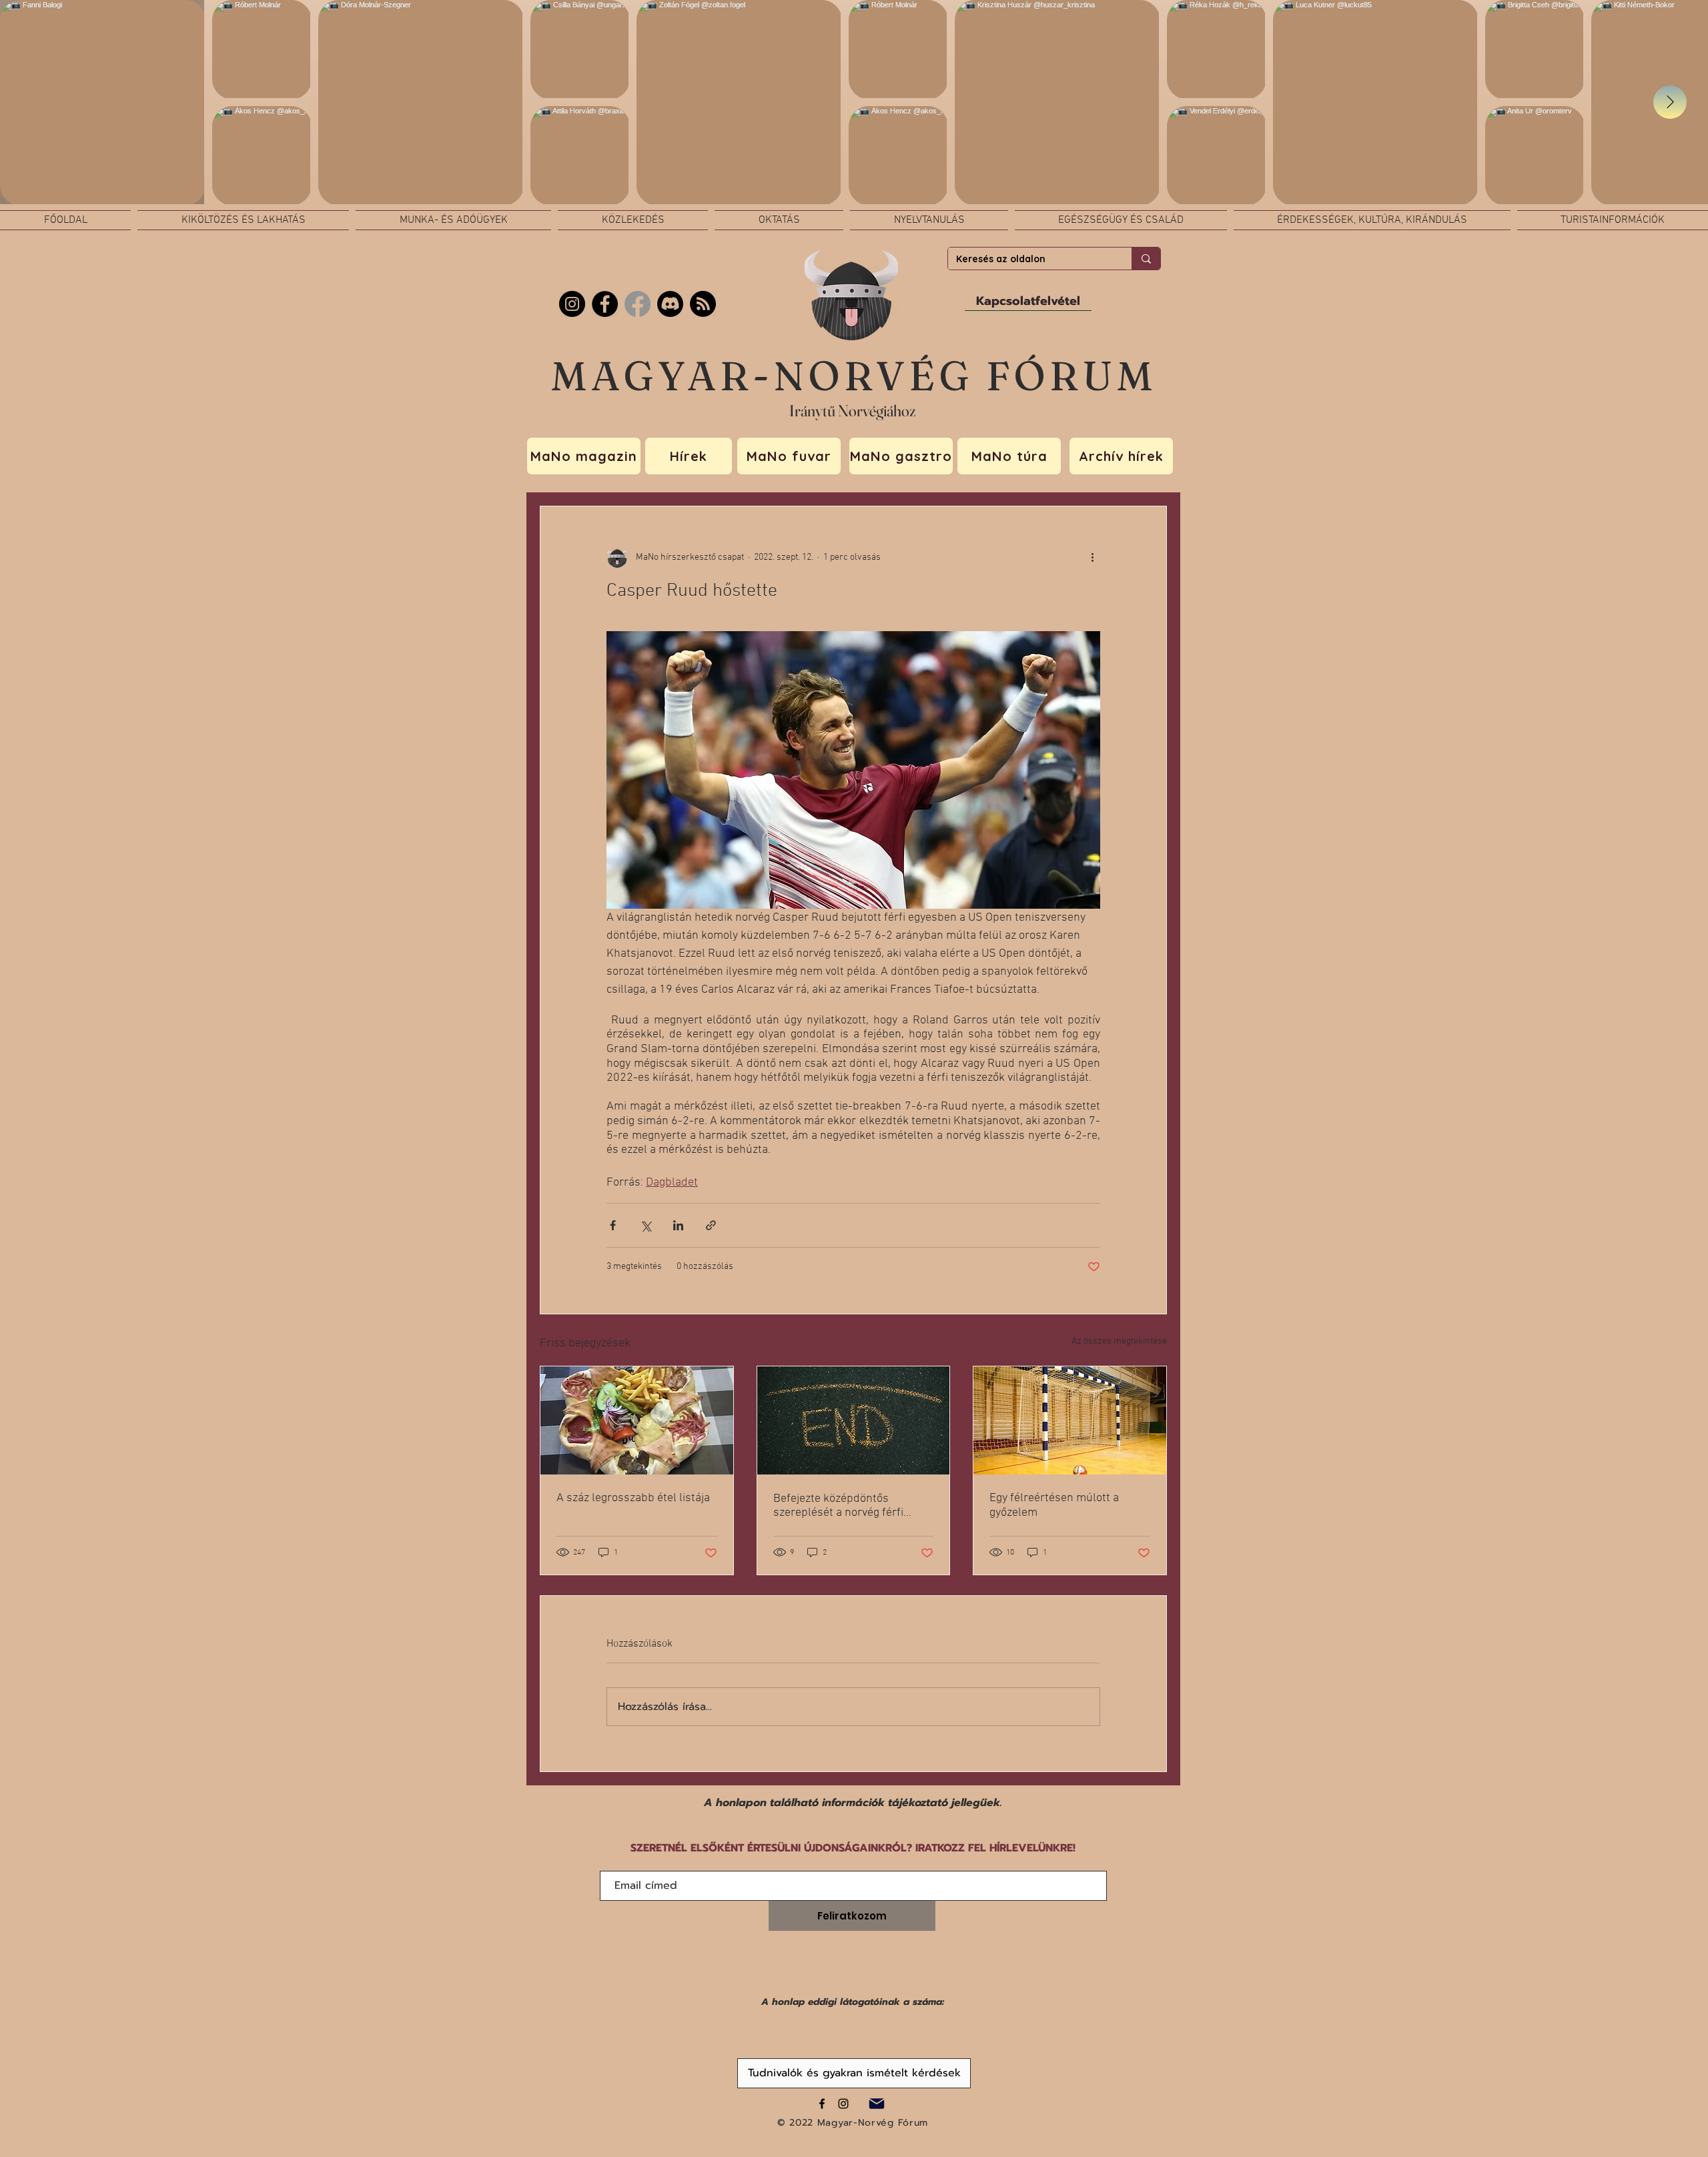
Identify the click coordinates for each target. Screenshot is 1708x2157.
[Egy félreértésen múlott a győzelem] (1070, 1420)
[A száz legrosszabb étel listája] (637, 1420)
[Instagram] (572, 304)
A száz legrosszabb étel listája (633, 1498)
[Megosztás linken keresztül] (711, 1225)
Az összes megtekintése (1119, 1341)
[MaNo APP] (703, 304)
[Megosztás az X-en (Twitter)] (646, 1225)
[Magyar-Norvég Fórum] (822, 2104)
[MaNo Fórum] (605, 304)
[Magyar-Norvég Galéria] (843, 2104)
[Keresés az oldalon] (1146, 259)
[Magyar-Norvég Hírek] (637, 304)
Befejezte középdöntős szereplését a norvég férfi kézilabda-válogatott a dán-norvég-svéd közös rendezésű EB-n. (849, 1506)
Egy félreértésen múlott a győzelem (1054, 1505)
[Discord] (670, 304)
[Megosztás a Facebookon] (613, 1225)
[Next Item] (1670, 102)
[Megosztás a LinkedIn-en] (678, 1225)
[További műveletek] (1092, 557)
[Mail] (876, 2103)
